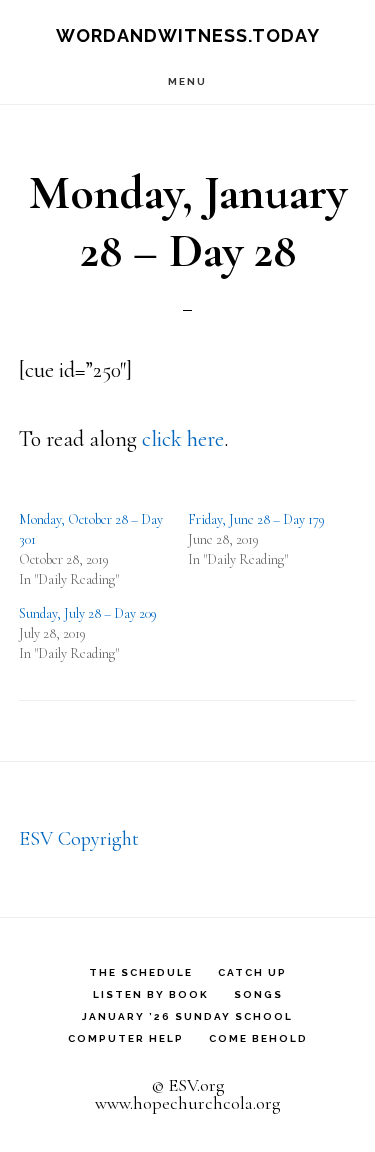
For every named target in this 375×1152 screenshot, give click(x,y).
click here (183, 439)
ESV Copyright (79, 839)
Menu (187, 81)
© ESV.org (188, 1085)
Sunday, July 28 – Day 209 (88, 613)
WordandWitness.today (188, 35)
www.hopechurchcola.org (188, 1103)
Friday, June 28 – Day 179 (256, 519)
